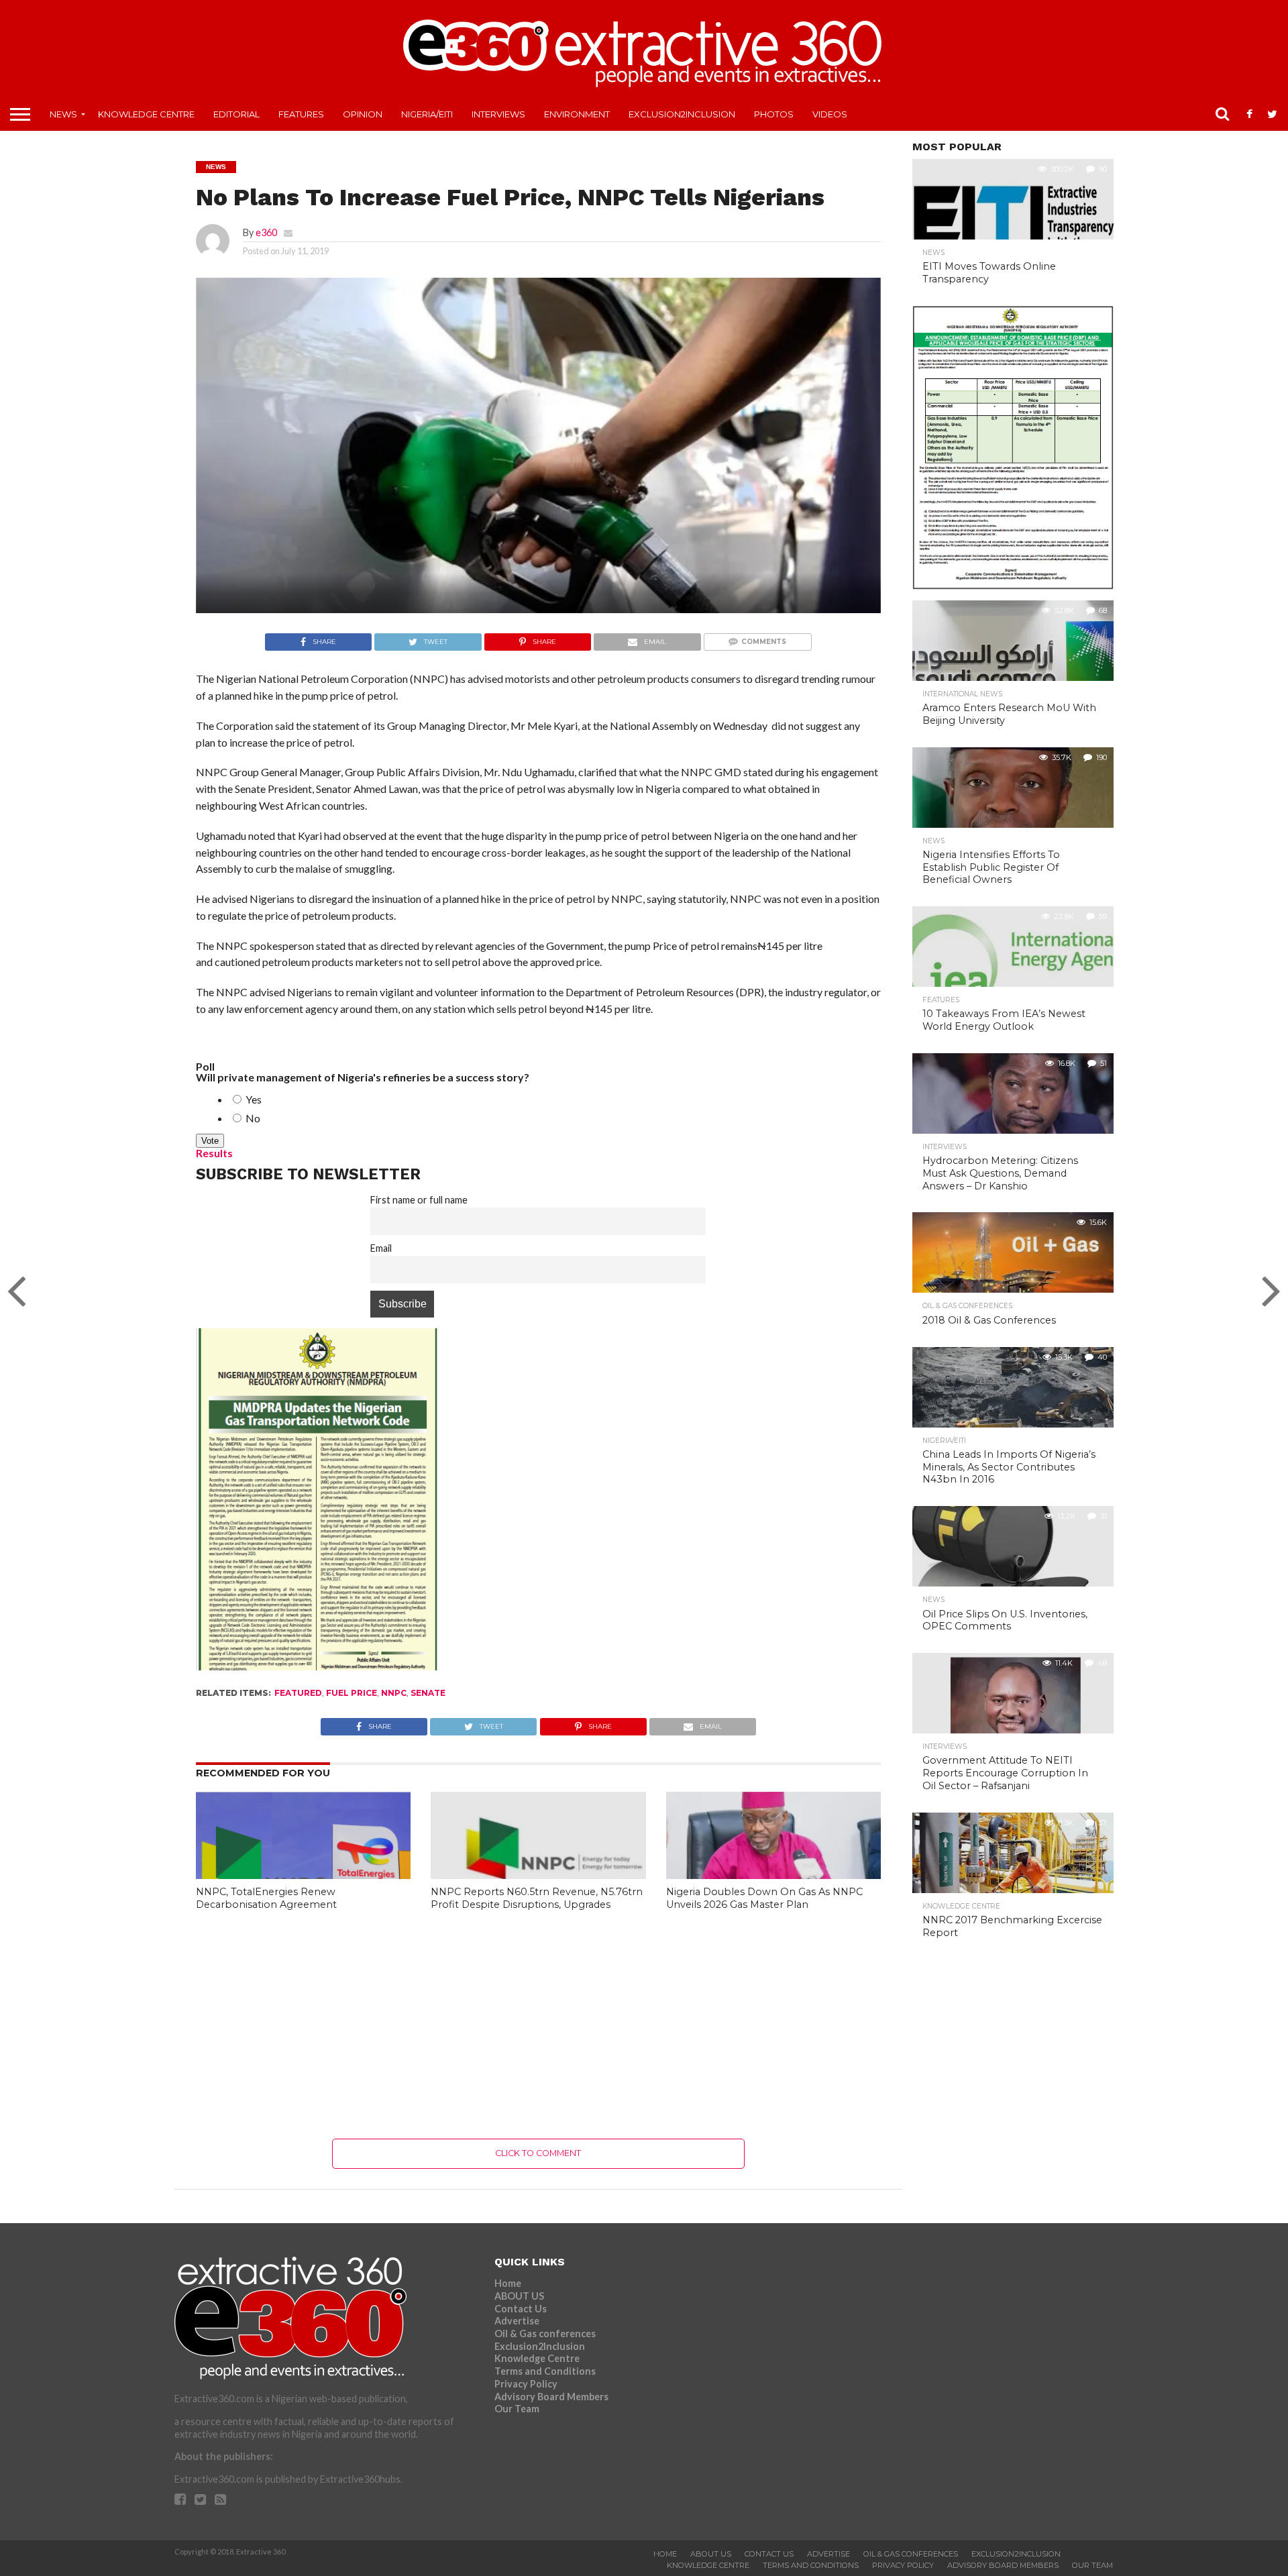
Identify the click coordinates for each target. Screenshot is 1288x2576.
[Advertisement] (538, 2025)
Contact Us (521, 2309)
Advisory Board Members (551, 2397)
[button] (538, 506)
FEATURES (301, 114)
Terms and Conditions (545, 2371)
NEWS (63, 114)
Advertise (517, 2321)
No (252, 1118)
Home (508, 2283)
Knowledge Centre (146, 114)
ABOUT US (519, 2296)
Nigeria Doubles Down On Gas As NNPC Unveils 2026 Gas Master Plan (764, 1898)
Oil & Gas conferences (545, 2333)
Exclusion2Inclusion (682, 114)
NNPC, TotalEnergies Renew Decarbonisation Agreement (266, 1898)
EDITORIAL (236, 114)
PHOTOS (774, 114)
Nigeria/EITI (427, 114)
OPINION (363, 114)
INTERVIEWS (498, 114)
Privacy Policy (526, 2384)
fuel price (352, 1693)
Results (214, 1153)
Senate (428, 1693)
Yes (253, 1099)
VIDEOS (830, 114)
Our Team (517, 2409)
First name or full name (419, 1200)
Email (381, 1248)
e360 (266, 232)
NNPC (394, 1693)
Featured (298, 1693)
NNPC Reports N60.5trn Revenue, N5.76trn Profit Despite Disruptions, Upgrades (537, 1898)
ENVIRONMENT (577, 114)
